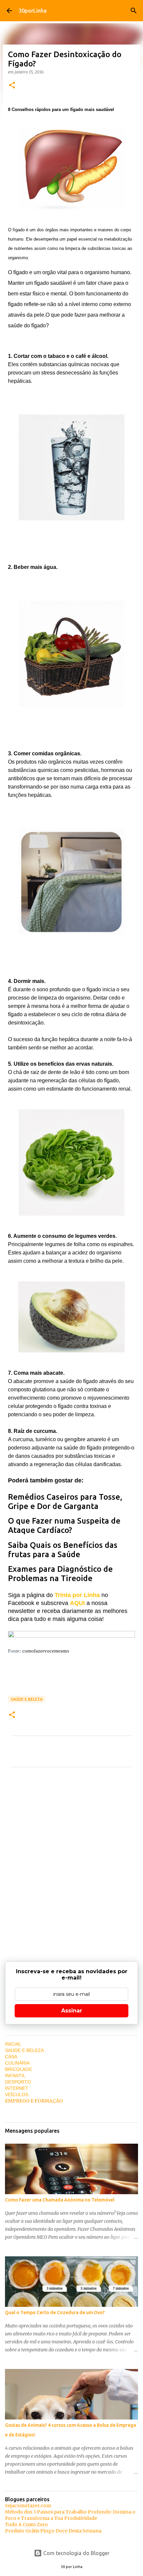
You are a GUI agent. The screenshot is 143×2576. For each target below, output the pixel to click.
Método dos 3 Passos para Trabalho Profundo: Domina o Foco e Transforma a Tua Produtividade (70, 2515)
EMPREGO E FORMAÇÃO (34, 2101)
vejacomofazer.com (28, 2506)
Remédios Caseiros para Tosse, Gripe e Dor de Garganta (65, 1502)
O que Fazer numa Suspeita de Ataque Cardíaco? (64, 1525)
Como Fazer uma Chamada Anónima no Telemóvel (60, 2200)
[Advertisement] (71, 1859)
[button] (12, 86)
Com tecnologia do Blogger (76, 2553)
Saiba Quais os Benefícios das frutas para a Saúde (63, 1550)
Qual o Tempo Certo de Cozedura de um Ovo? (55, 2312)
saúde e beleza (27, 1699)
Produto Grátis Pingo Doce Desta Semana (53, 2531)
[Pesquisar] (134, 11)
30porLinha (33, 11)
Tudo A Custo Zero (26, 2524)
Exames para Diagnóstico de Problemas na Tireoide (60, 1574)
